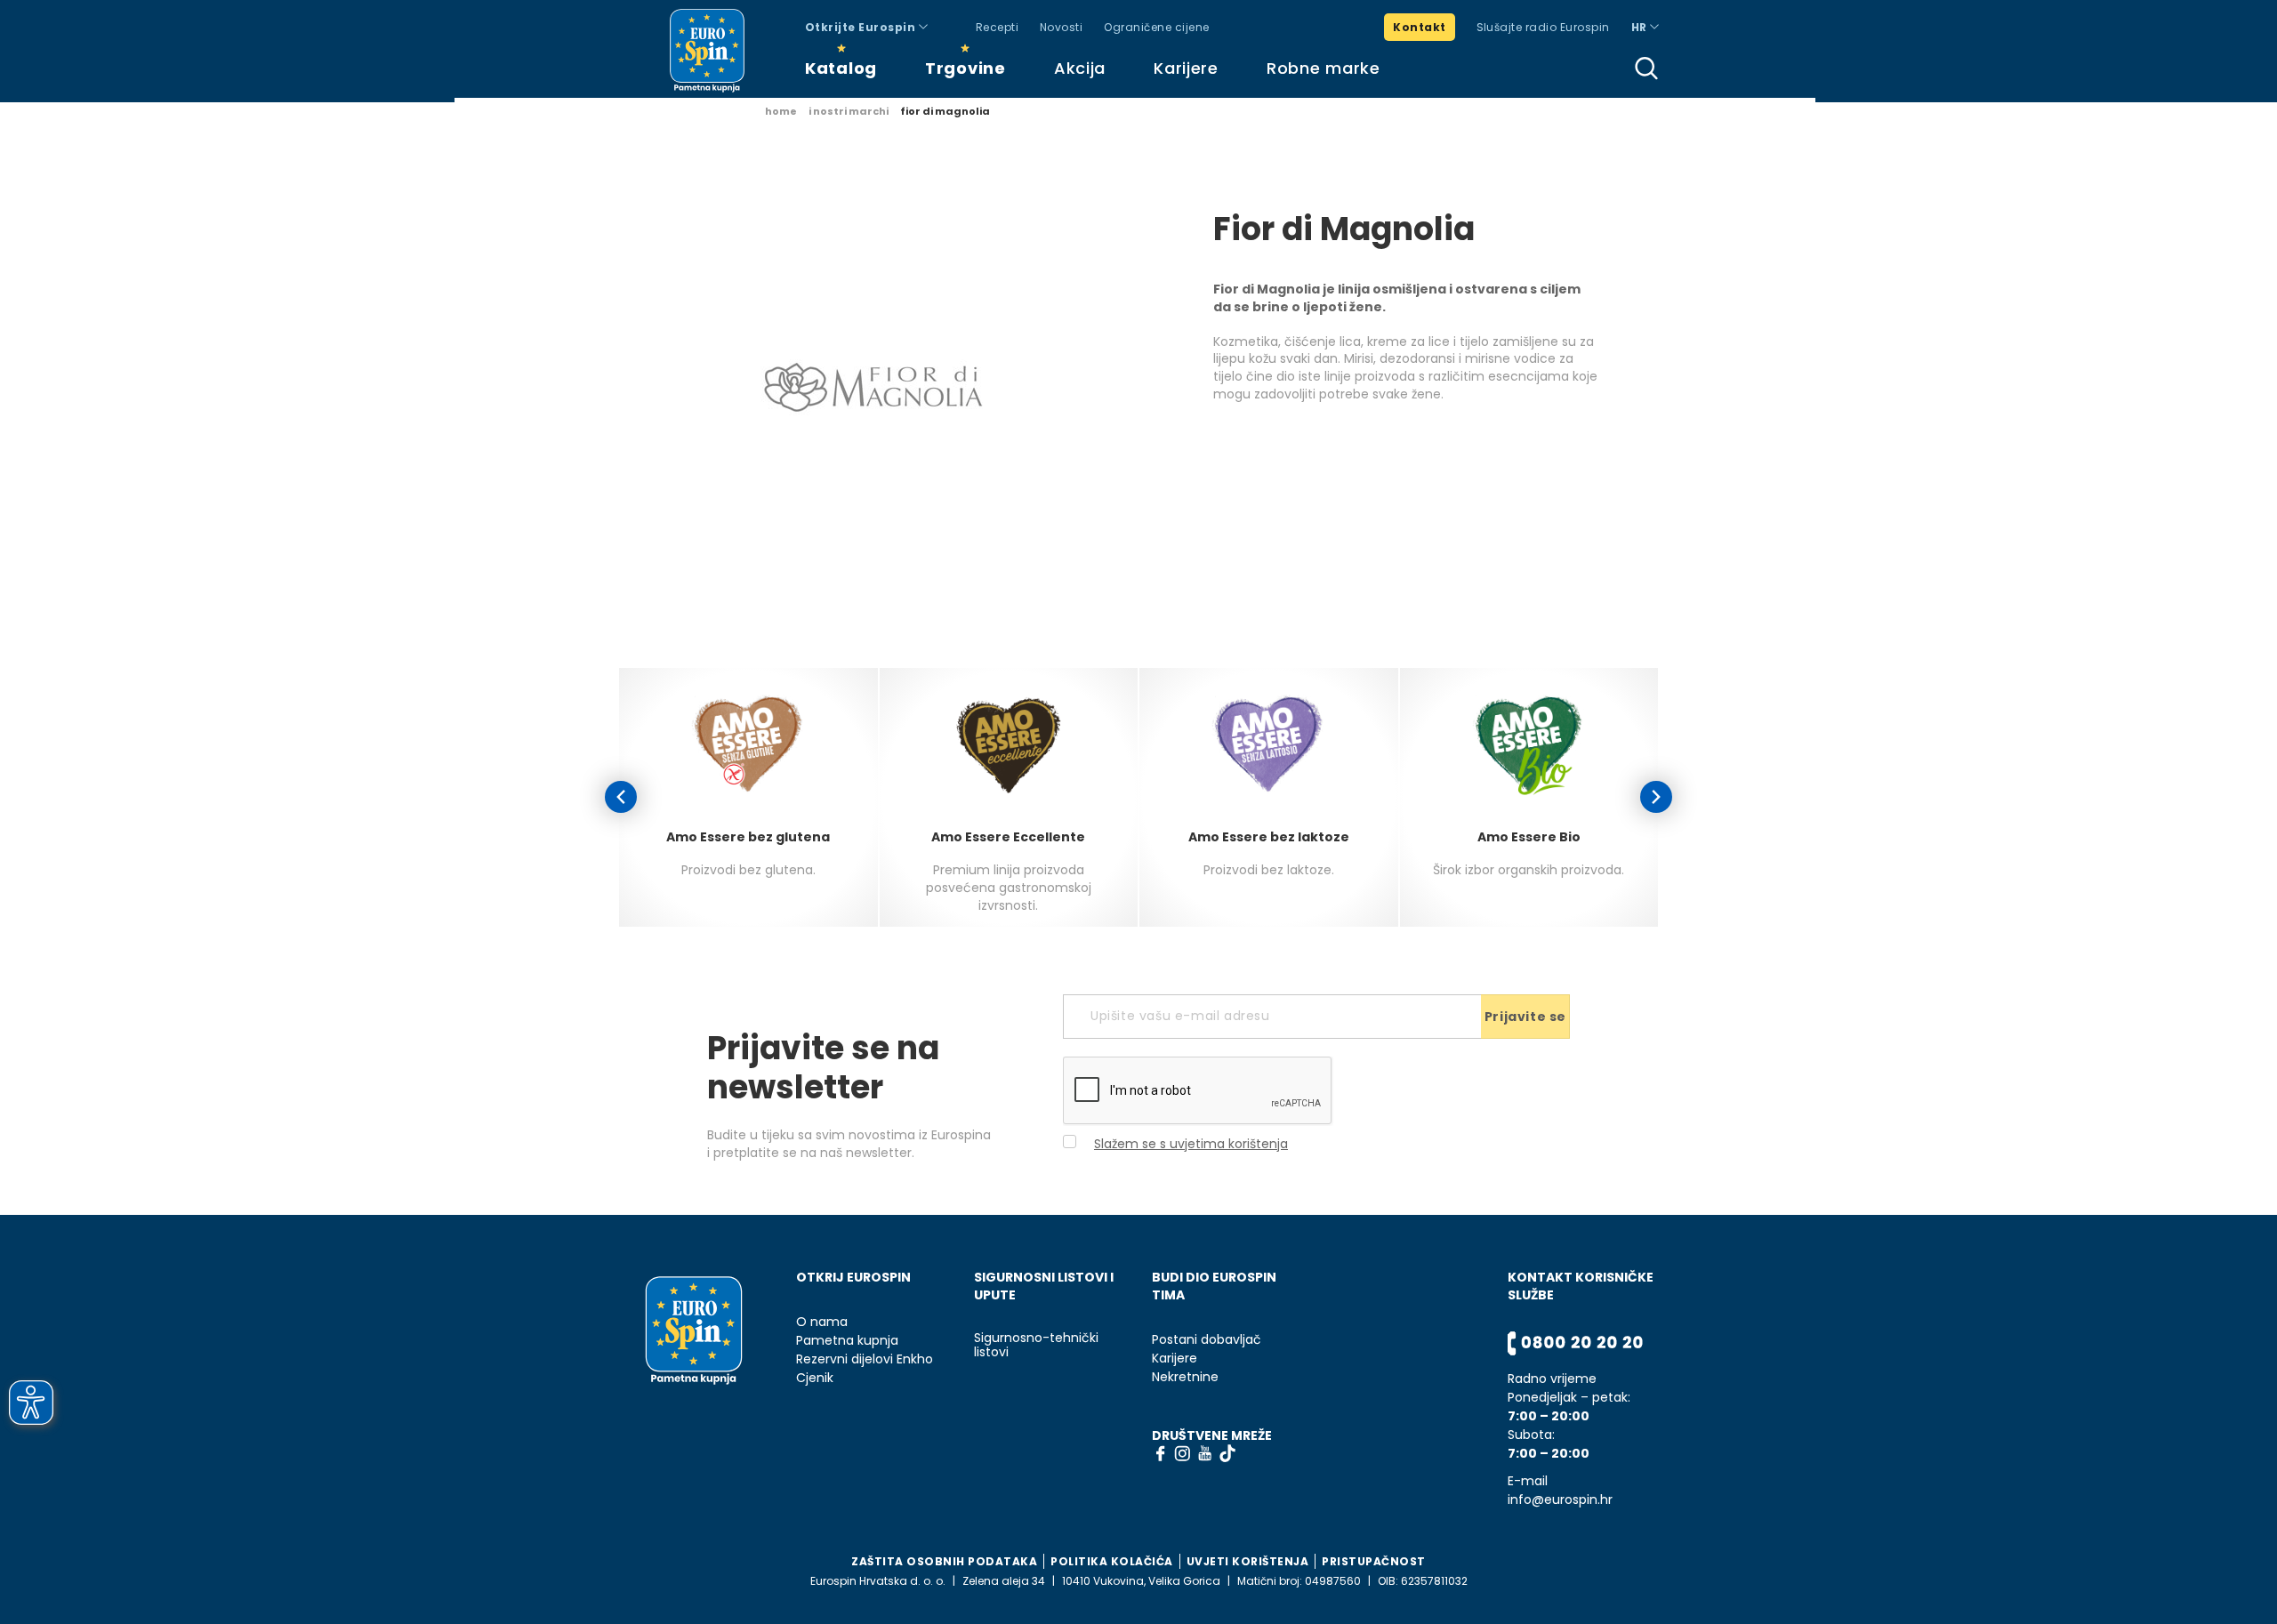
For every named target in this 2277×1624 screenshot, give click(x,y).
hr (1641, 27)
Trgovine (966, 68)
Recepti (997, 27)
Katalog (841, 68)
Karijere (1186, 68)
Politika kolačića (1112, 1561)
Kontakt (1419, 27)
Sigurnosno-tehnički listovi (1036, 1346)
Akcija (1080, 68)
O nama (822, 1322)
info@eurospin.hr (1560, 1500)
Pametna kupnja (847, 1341)
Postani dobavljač (1207, 1340)
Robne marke (1324, 68)
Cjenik (815, 1378)
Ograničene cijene (1156, 27)
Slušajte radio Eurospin (1543, 27)
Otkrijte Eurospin (862, 27)
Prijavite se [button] (1525, 1017)
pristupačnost (1374, 1561)
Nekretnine (1185, 1377)
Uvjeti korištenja (1248, 1561)
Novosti (1061, 27)
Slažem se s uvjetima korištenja (1191, 1144)
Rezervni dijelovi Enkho (865, 1359)
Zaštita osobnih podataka (944, 1561)
